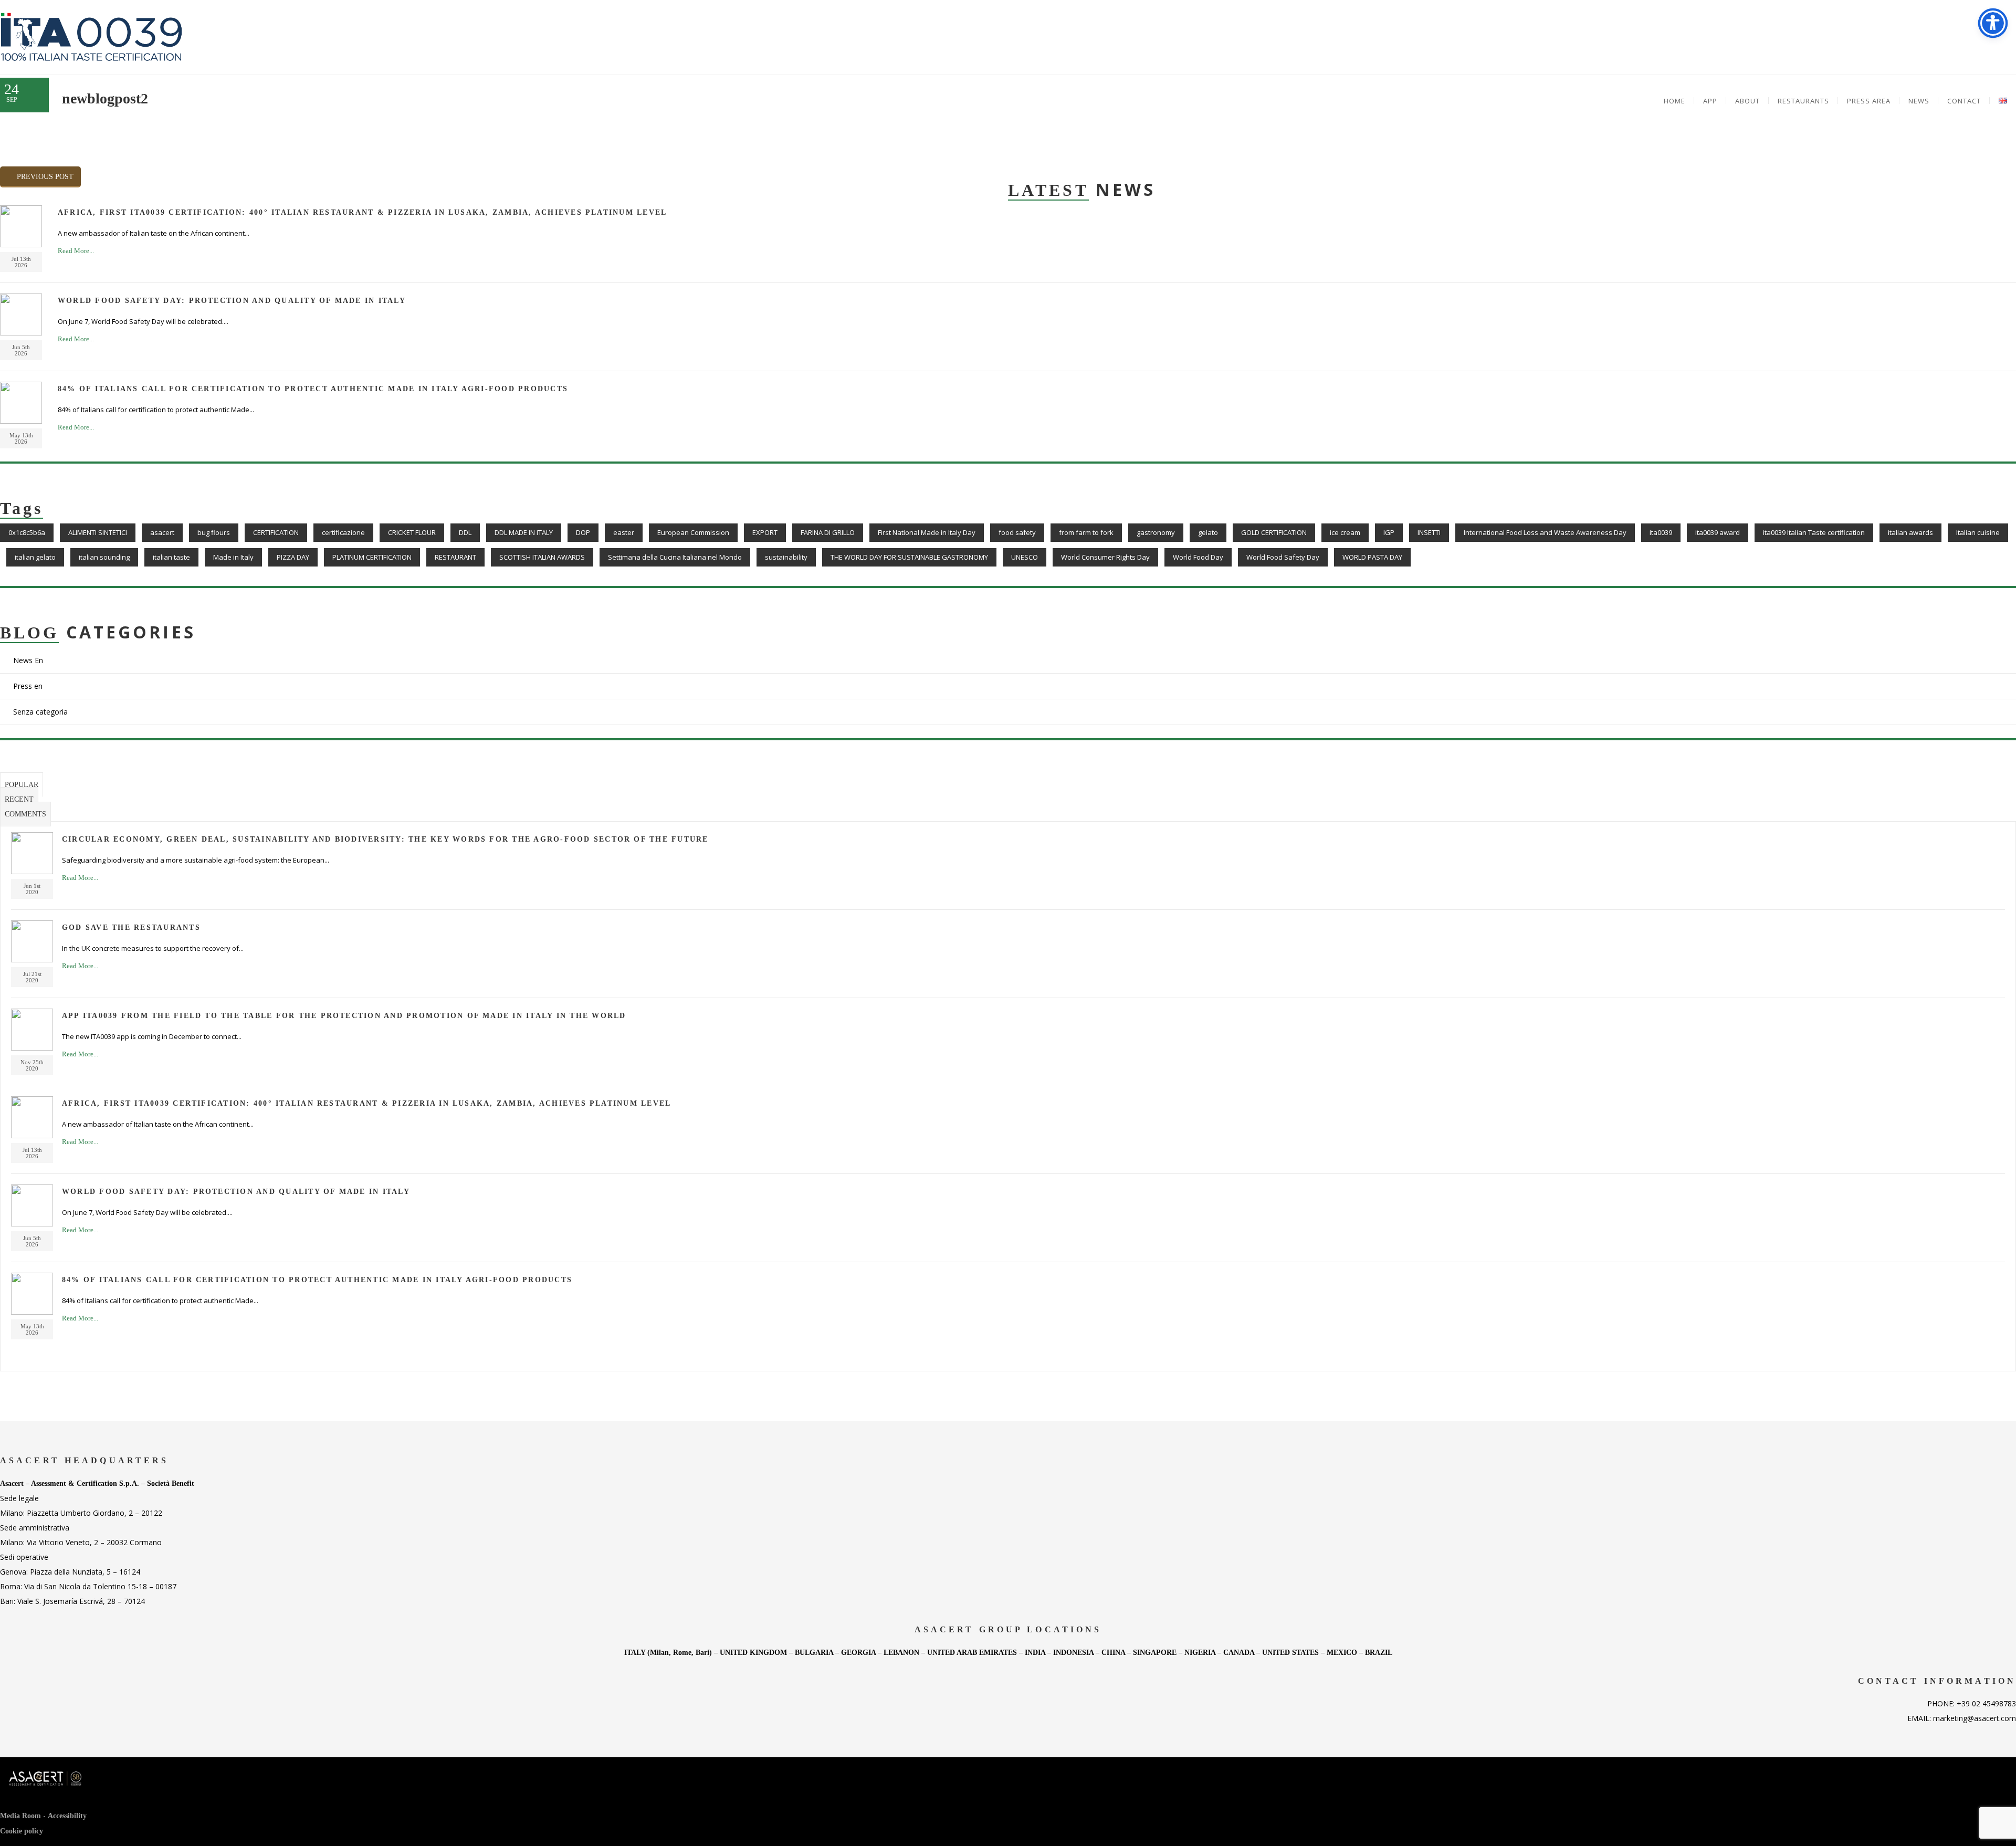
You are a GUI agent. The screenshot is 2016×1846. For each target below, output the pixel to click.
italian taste (171, 557)
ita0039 (1661, 532)
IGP (1389, 532)
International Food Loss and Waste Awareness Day (1545, 532)
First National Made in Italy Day (927, 532)
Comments (25, 814)
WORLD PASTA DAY (1372, 557)
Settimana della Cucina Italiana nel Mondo (675, 557)
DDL (465, 532)
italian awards (1910, 532)
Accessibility (67, 1816)
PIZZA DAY (293, 557)
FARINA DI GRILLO (828, 532)
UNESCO (1025, 557)
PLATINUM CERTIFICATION (372, 557)
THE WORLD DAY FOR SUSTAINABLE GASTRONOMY (909, 557)
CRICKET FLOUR (412, 532)
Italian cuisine (1978, 532)
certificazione (343, 532)
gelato (1208, 532)
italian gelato (35, 557)
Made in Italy (233, 557)
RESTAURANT (455, 557)
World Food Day (1198, 557)
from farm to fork (1086, 532)
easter (624, 532)
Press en (28, 686)
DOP (583, 532)
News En (28, 660)
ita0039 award (1718, 532)
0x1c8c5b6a (27, 532)
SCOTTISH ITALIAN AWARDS (542, 557)
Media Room (20, 1816)
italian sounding (104, 557)
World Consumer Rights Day (1105, 557)
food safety (1017, 532)
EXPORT (765, 532)
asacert (162, 532)
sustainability (786, 557)
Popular (22, 785)
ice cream (1345, 532)
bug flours (214, 532)
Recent (19, 799)
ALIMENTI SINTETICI (98, 532)
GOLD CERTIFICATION (1274, 532)
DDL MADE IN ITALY (524, 532)
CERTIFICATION (276, 532)
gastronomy (1156, 532)
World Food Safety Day (1283, 557)
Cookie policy (22, 1831)
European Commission (693, 532)
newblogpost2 (105, 98)
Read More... (76, 251)
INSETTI (1429, 532)
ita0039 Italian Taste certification (1814, 532)
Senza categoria (40, 712)
